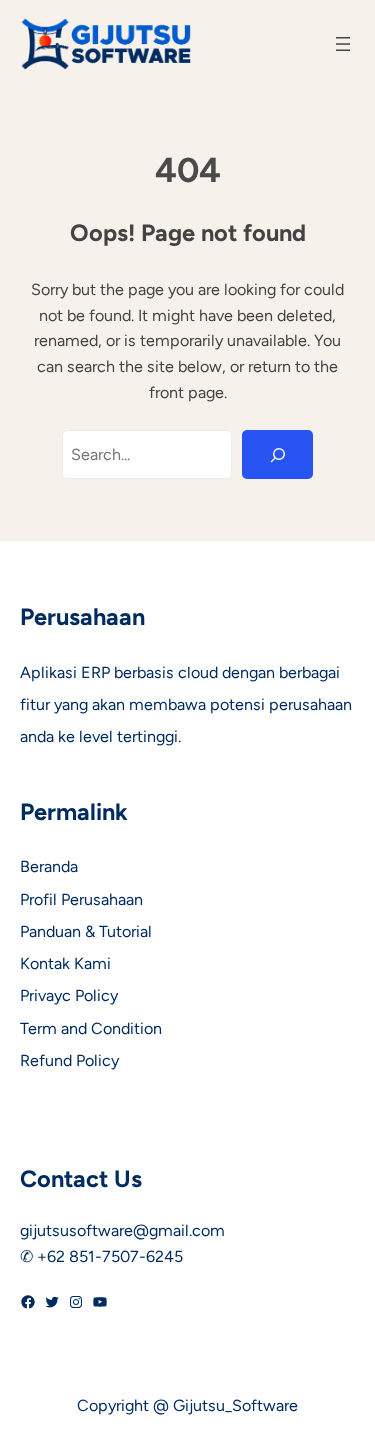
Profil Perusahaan (81, 899)
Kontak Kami (65, 963)
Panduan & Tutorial (86, 931)
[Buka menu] (343, 44)
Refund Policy (69, 1060)
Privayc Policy (69, 995)
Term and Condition (91, 1028)
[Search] (277, 455)
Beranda (49, 866)
